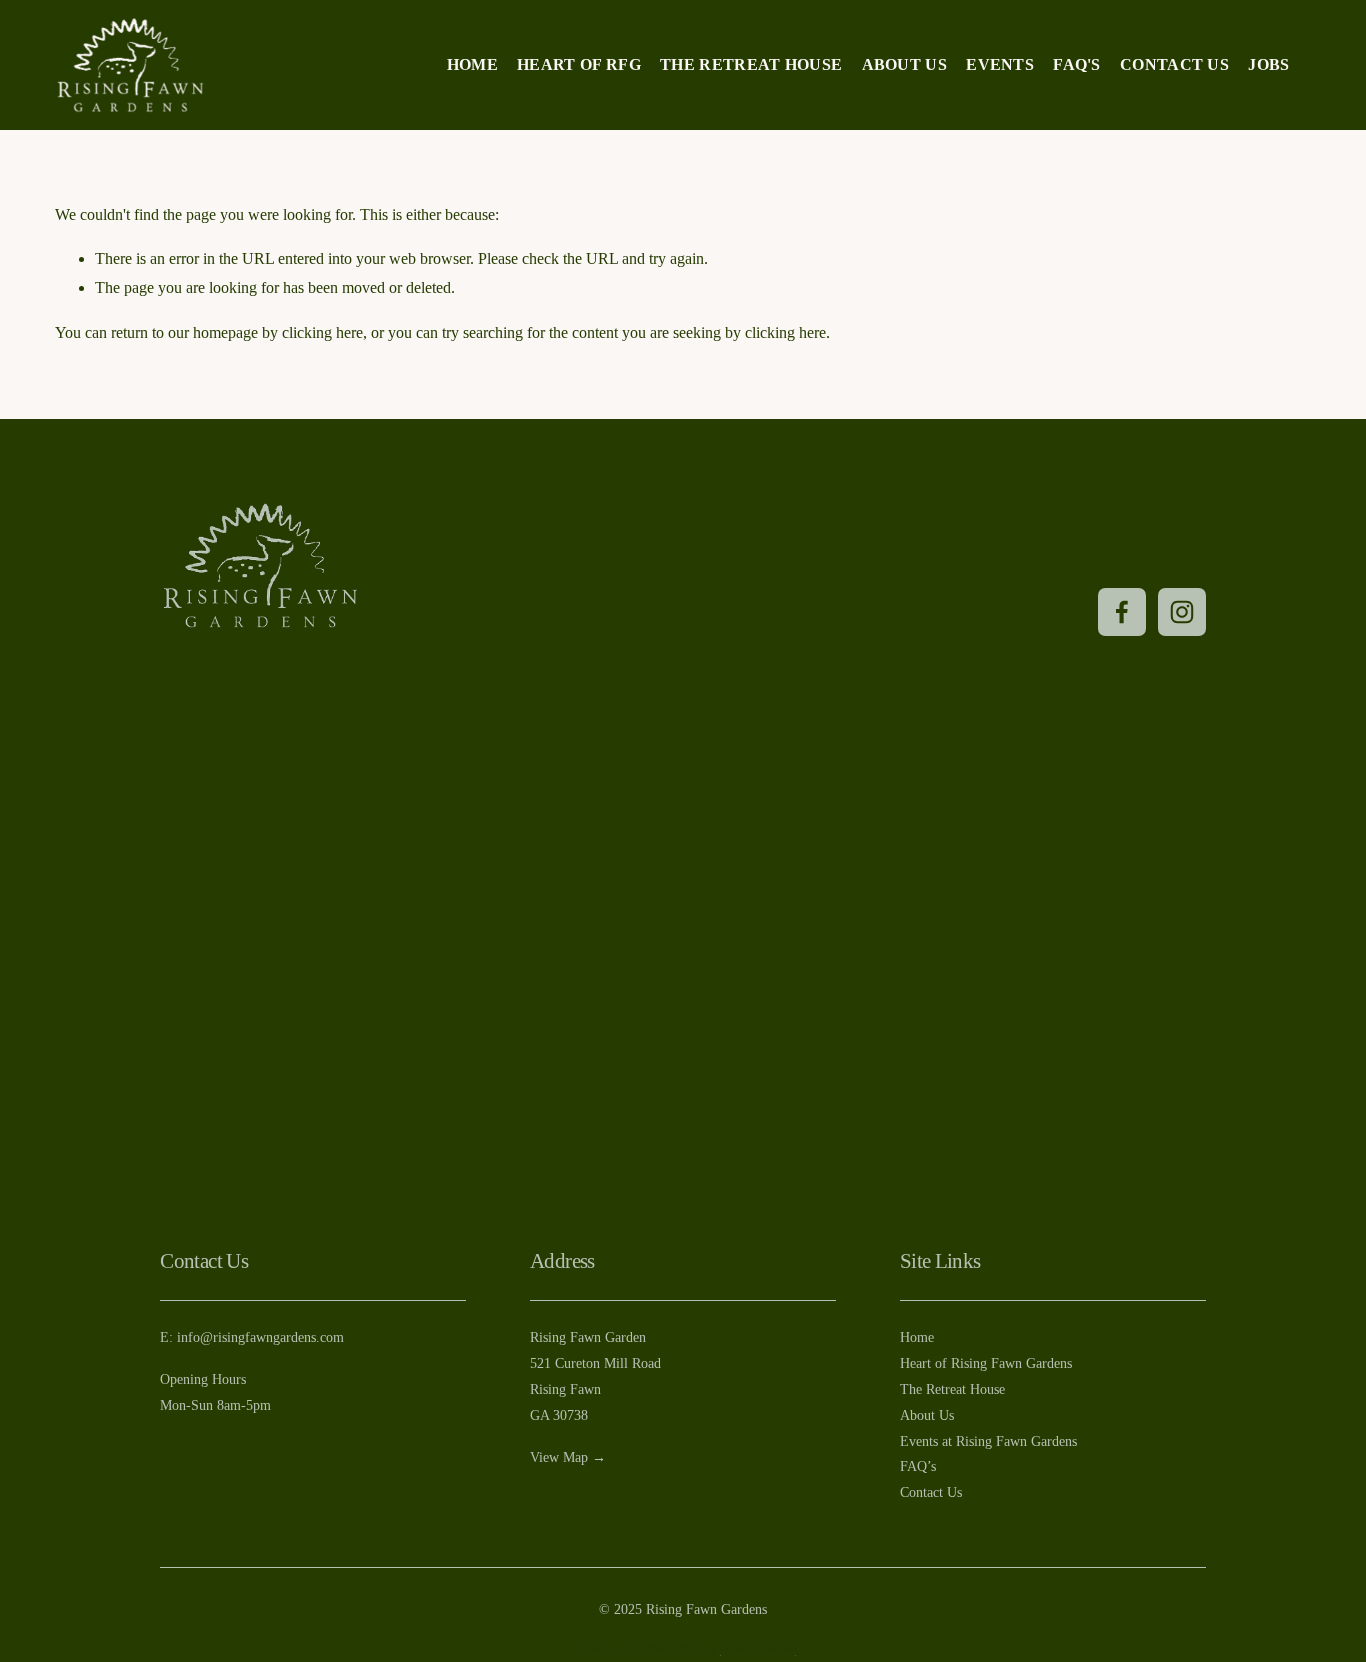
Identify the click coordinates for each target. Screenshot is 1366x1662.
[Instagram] (1182, 612)
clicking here (322, 332)
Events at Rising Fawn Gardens (988, 1441)
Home (472, 64)
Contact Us (1174, 64)
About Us (905, 64)
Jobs (1268, 64)
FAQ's (1077, 64)
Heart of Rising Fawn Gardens (986, 1363)
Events (1000, 64)
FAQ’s (918, 1466)
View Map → (568, 1457)
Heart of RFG (579, 64)
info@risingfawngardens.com (260, 1337)
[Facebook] (1122, 612)
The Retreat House (751, 64)
